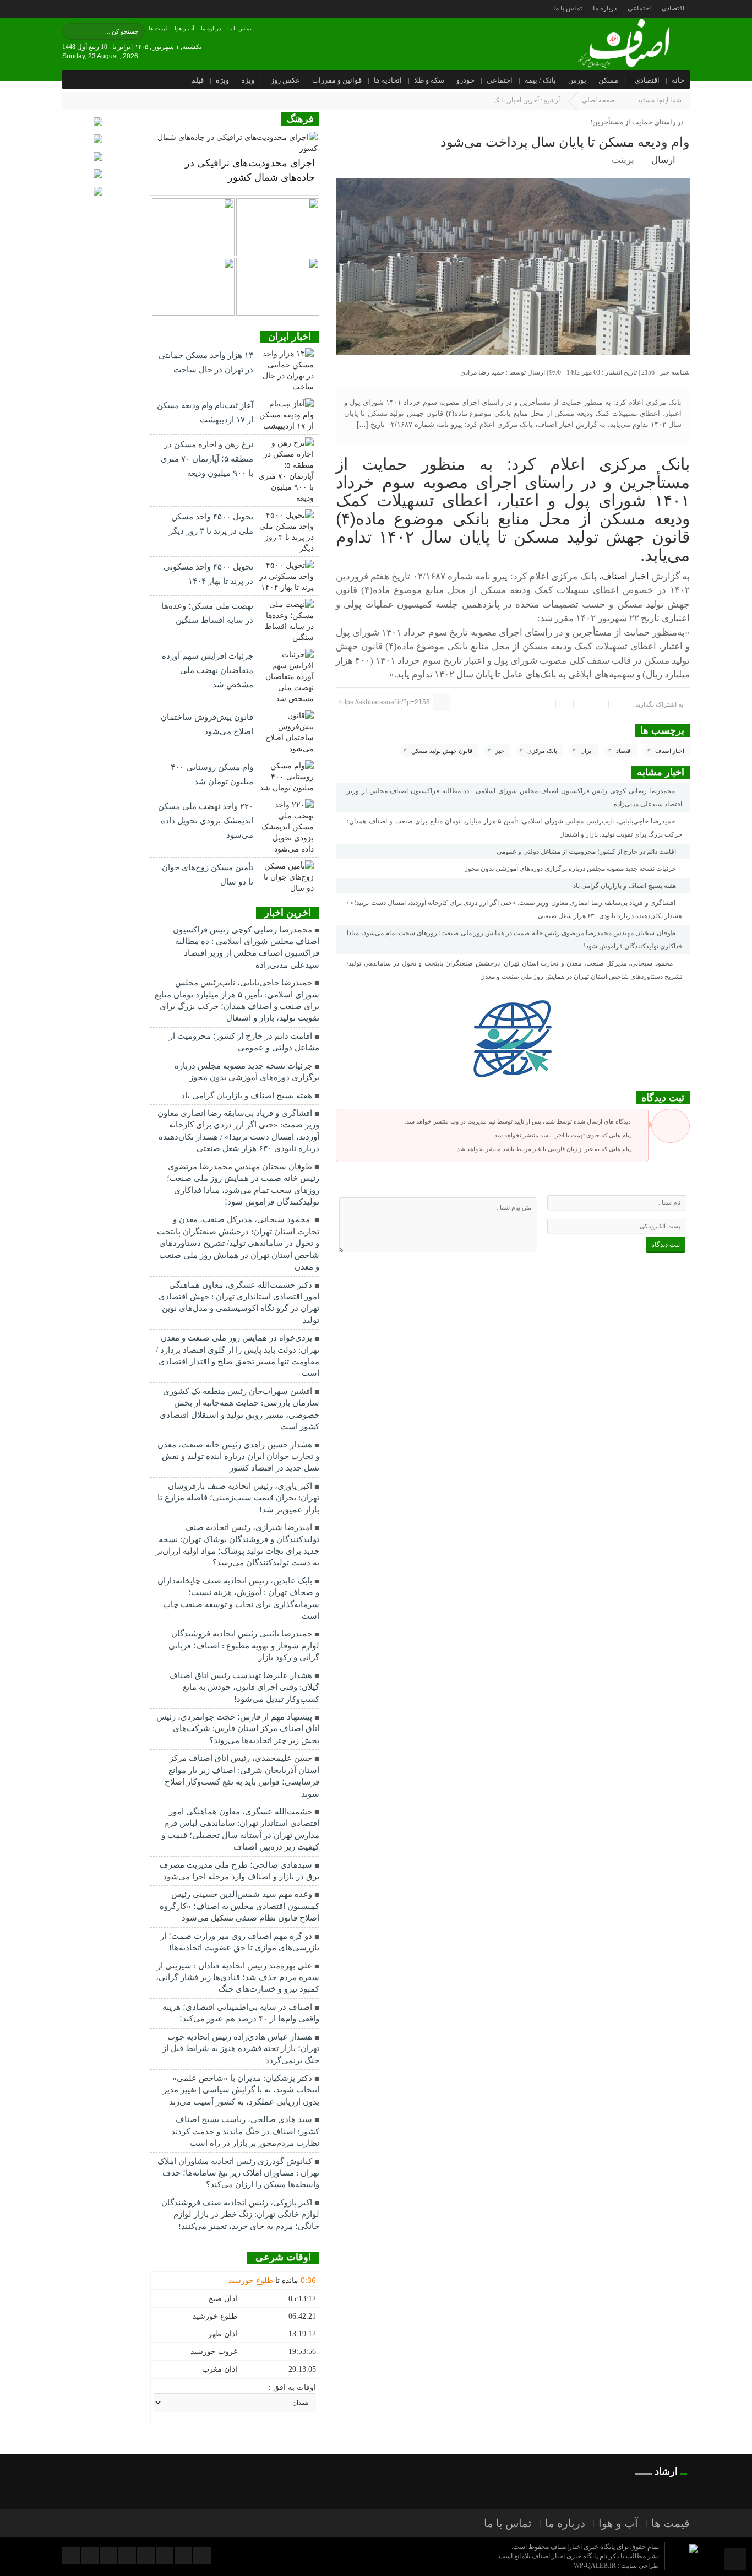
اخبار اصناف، (624, 576)
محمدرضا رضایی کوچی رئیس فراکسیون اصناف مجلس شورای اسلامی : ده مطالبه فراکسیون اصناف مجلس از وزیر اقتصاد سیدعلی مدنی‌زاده (514, 798)
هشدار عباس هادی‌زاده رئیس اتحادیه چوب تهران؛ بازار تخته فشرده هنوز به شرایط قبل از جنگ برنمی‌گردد (241, 2049)
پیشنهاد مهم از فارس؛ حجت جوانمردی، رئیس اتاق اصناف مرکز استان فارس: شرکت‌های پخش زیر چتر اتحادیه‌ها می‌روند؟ (238, 1729)
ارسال (663, 160)
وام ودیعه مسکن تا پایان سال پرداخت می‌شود (565, 142)
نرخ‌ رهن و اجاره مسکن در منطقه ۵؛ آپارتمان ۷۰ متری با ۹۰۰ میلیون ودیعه (207, 459)
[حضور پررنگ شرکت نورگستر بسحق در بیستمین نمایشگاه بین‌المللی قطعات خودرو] (193, 287)
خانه (678, 80)
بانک (499, 100)
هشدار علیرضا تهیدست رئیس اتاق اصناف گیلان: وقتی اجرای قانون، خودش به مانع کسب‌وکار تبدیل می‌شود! (244, 1687)
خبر (500, 751)
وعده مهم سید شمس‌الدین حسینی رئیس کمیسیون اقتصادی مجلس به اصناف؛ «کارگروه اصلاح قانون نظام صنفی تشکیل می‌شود (239, 1906)
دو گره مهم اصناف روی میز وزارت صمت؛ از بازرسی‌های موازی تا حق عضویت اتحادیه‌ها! (240, 1942)
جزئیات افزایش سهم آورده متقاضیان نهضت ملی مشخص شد (208, 670)
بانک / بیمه (540, 80)
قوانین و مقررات (337, 80)
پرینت (625, 160)
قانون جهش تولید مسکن (442, 751)
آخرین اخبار (524, 100)
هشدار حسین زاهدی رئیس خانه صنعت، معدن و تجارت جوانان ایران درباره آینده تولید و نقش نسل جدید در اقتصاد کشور (238, 1457)
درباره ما (605, 8)
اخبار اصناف (670, 751)
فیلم (197, 80)
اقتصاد (624, 751)
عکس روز (285, 80)
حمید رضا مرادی (482, 372)
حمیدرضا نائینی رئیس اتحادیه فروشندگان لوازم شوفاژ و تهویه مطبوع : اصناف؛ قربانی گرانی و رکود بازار (244, 1645)
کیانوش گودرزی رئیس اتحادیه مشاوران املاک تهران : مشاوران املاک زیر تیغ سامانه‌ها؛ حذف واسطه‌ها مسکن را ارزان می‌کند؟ (238, 2173)
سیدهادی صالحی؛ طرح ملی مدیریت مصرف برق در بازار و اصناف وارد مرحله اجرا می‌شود (239, 1871)
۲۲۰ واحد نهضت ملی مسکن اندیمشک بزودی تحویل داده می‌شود (206, 821)
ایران (587, 751)
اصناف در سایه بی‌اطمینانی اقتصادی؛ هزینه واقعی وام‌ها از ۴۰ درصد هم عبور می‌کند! (241, 2013)
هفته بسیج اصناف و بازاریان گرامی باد (625, 886)
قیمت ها (158, 28)
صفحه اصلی (598, 100)
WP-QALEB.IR (595, 2566)
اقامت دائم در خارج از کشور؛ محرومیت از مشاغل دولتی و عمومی (587, 852)
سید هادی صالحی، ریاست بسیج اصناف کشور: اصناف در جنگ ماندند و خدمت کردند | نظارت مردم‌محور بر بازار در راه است (243, 2131)
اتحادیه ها (388, 80)
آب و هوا (184, 28)
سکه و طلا (429, 80)
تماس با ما (568, 8)
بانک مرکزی (542, 751)
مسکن (608, 80)
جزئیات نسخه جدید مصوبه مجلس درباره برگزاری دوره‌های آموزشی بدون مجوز (571, 869)
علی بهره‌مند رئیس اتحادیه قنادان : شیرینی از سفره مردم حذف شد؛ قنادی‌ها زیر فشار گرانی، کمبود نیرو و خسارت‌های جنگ (238, 1978)
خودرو (465, 80)
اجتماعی (639, 8)
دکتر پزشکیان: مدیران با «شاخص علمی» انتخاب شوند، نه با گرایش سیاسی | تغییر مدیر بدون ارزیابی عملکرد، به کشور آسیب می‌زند (241, 2090)
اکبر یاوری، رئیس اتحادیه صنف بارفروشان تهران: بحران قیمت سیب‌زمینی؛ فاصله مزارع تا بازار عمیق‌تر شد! (238, 1498)
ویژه (248, 80)
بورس (577, 80)
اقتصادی (673, 8)
